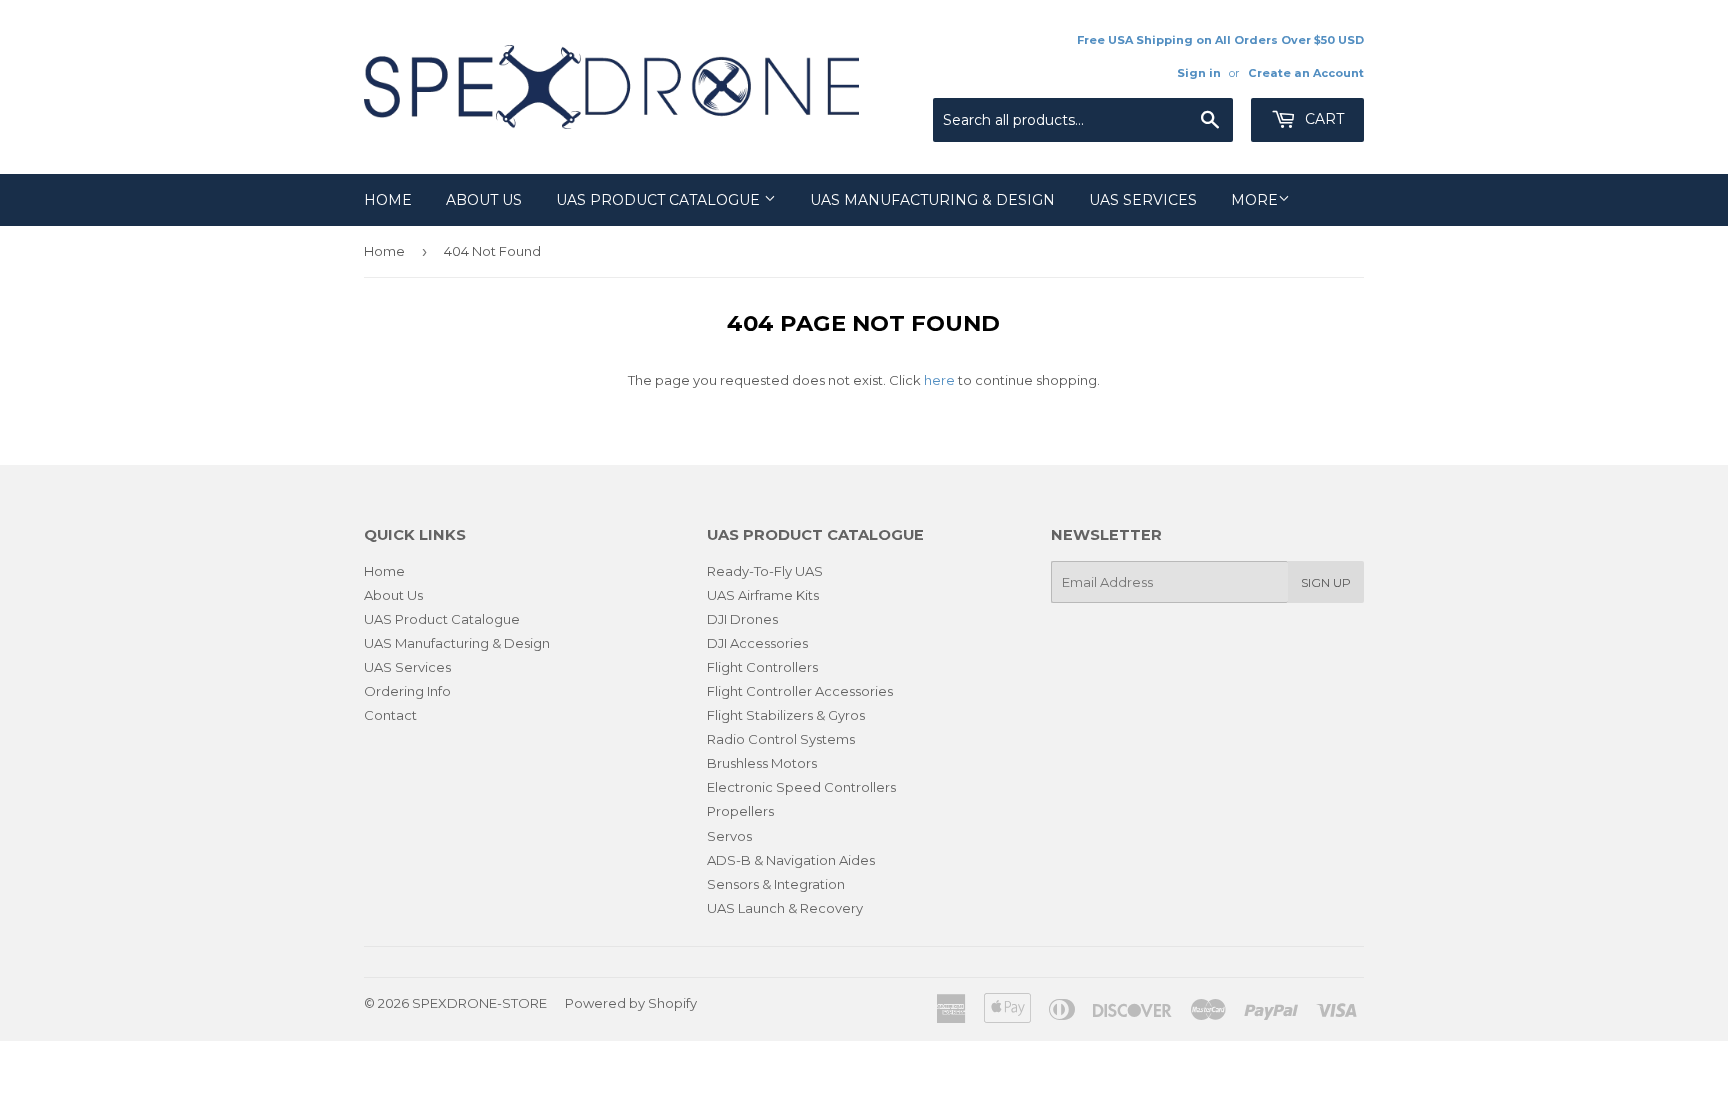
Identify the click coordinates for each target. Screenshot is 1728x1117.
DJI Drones (742, 619)
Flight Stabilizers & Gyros (786, 715)
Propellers (740, 811)
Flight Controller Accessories (800, 691)
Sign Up (1326, 582)
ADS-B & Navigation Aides (791, 860)
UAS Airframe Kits (763, 595)
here (939, 380)
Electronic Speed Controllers (801, 787)
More (1254, 200)
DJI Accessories (757, 643)
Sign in (1199, 73)
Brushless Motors (762, 763)
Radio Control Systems (781, 739)
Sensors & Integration (776, 884)
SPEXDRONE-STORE (479, 1003)
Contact (390, 715)
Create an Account (1306, 73)
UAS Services (1143, 200)
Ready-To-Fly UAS (765, 571)
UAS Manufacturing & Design (932, 200)
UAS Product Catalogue (660, 200)
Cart (1322, 119)
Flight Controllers (762, 667)
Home (388, 200)
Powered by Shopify (631, 1003)
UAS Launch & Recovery (785, 908)
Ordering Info (407, 691)
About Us (484, 200)
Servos (729, 836)
